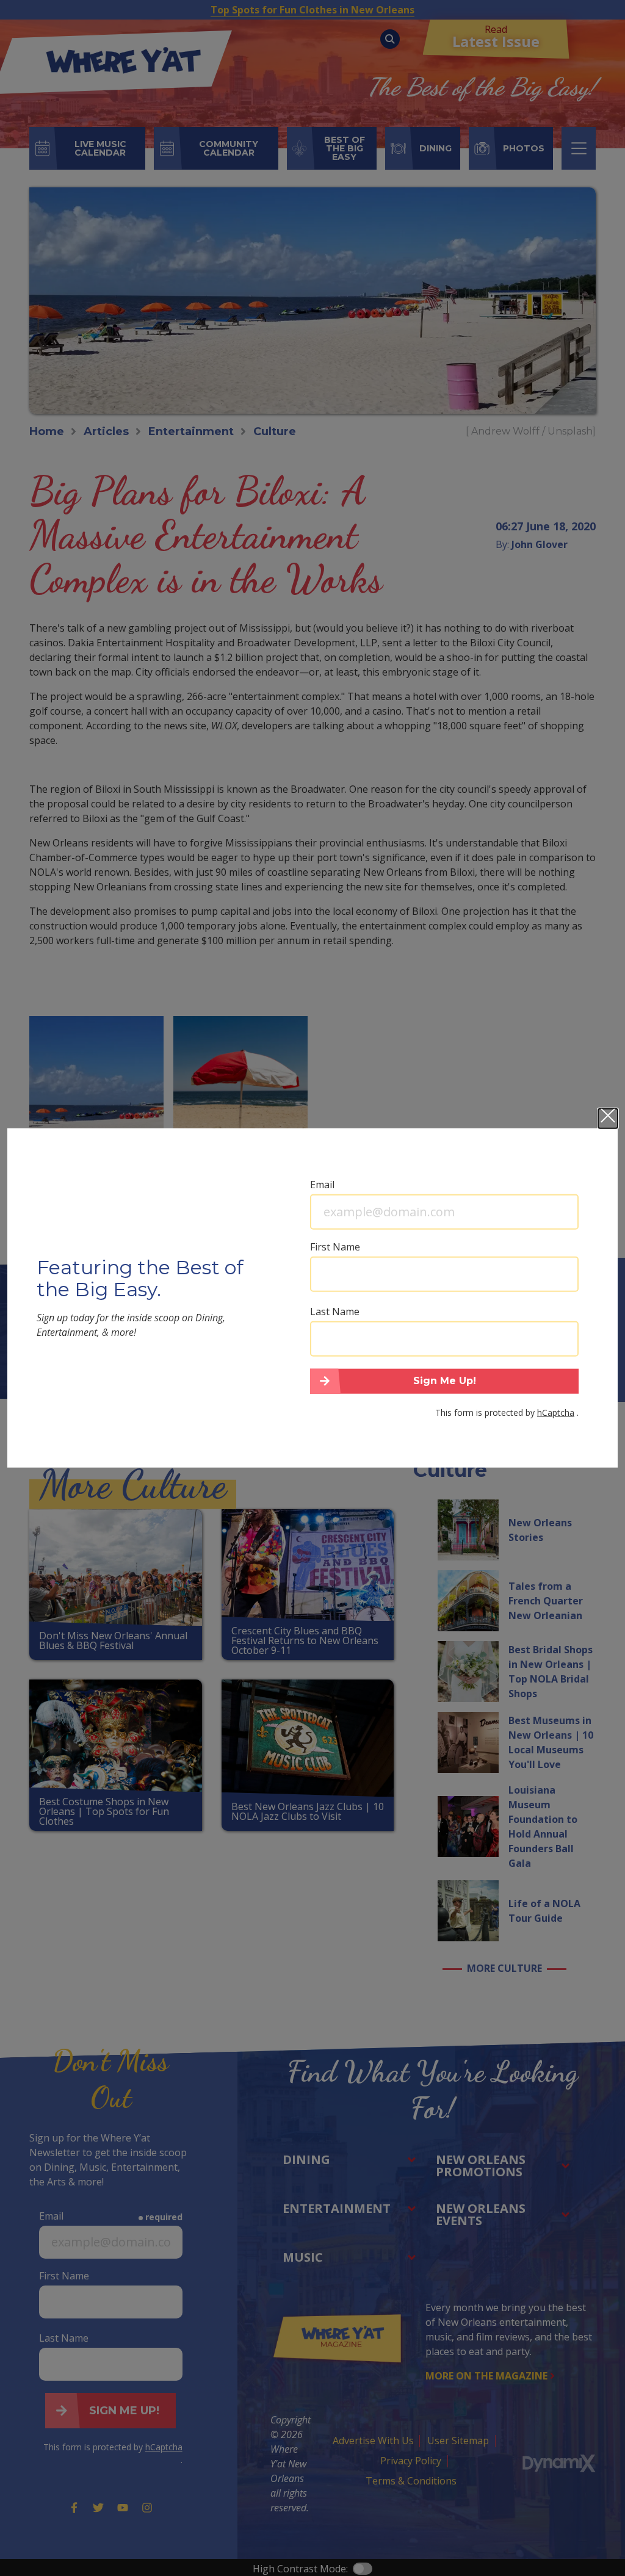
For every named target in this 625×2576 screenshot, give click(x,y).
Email (322, 1184)
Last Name (335, 1311)
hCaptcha (556, 1412)
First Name (335, 1246)
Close (608, 1118)
